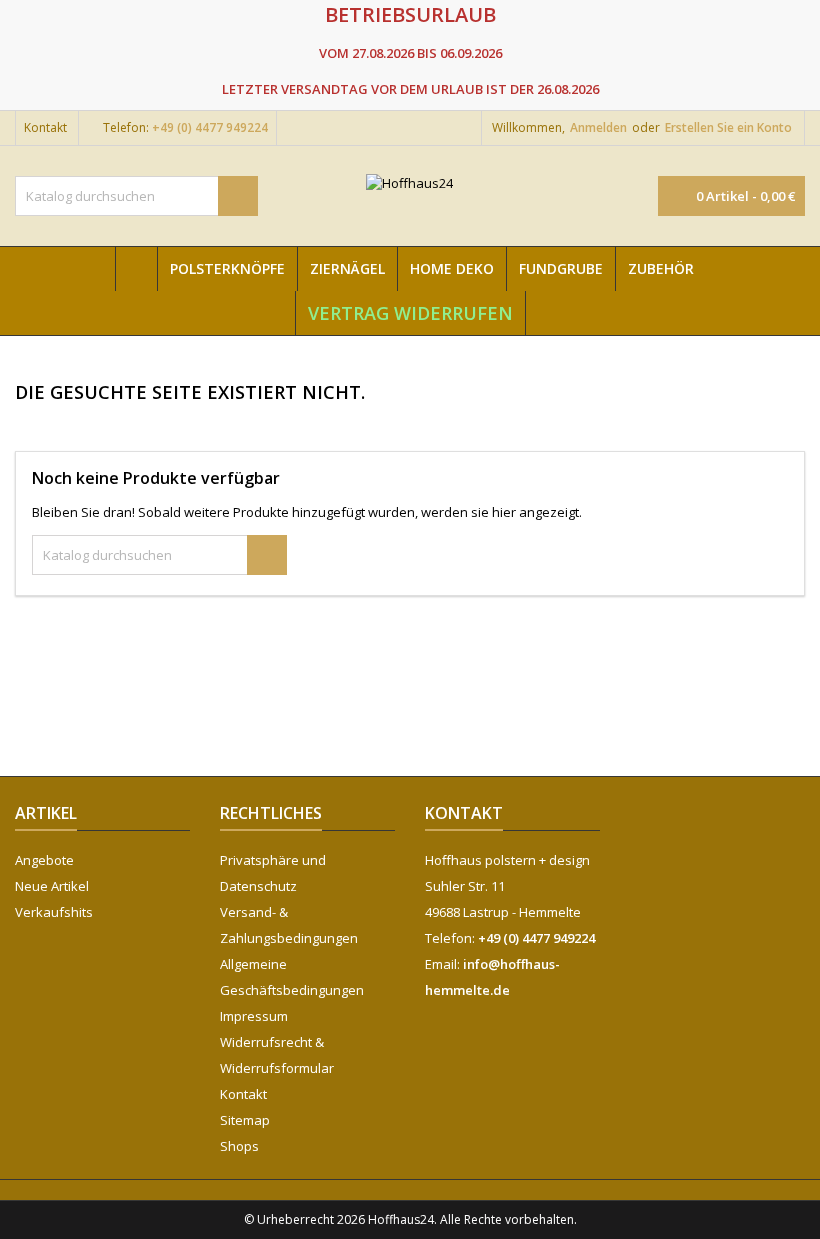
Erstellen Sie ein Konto (728, 127)
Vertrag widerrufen (410, 313)
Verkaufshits (54, 912)
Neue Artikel (52, 886)
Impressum (254, 1016)
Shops (239, 1146)
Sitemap (245, 1120)
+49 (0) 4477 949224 (210, 127)
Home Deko (452, 268)
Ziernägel (347, 268)
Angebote (44, 860)
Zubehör (661, 268)
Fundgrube (561, 268)
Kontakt (45, 127)
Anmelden (598, 127)
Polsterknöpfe (227, 268)
